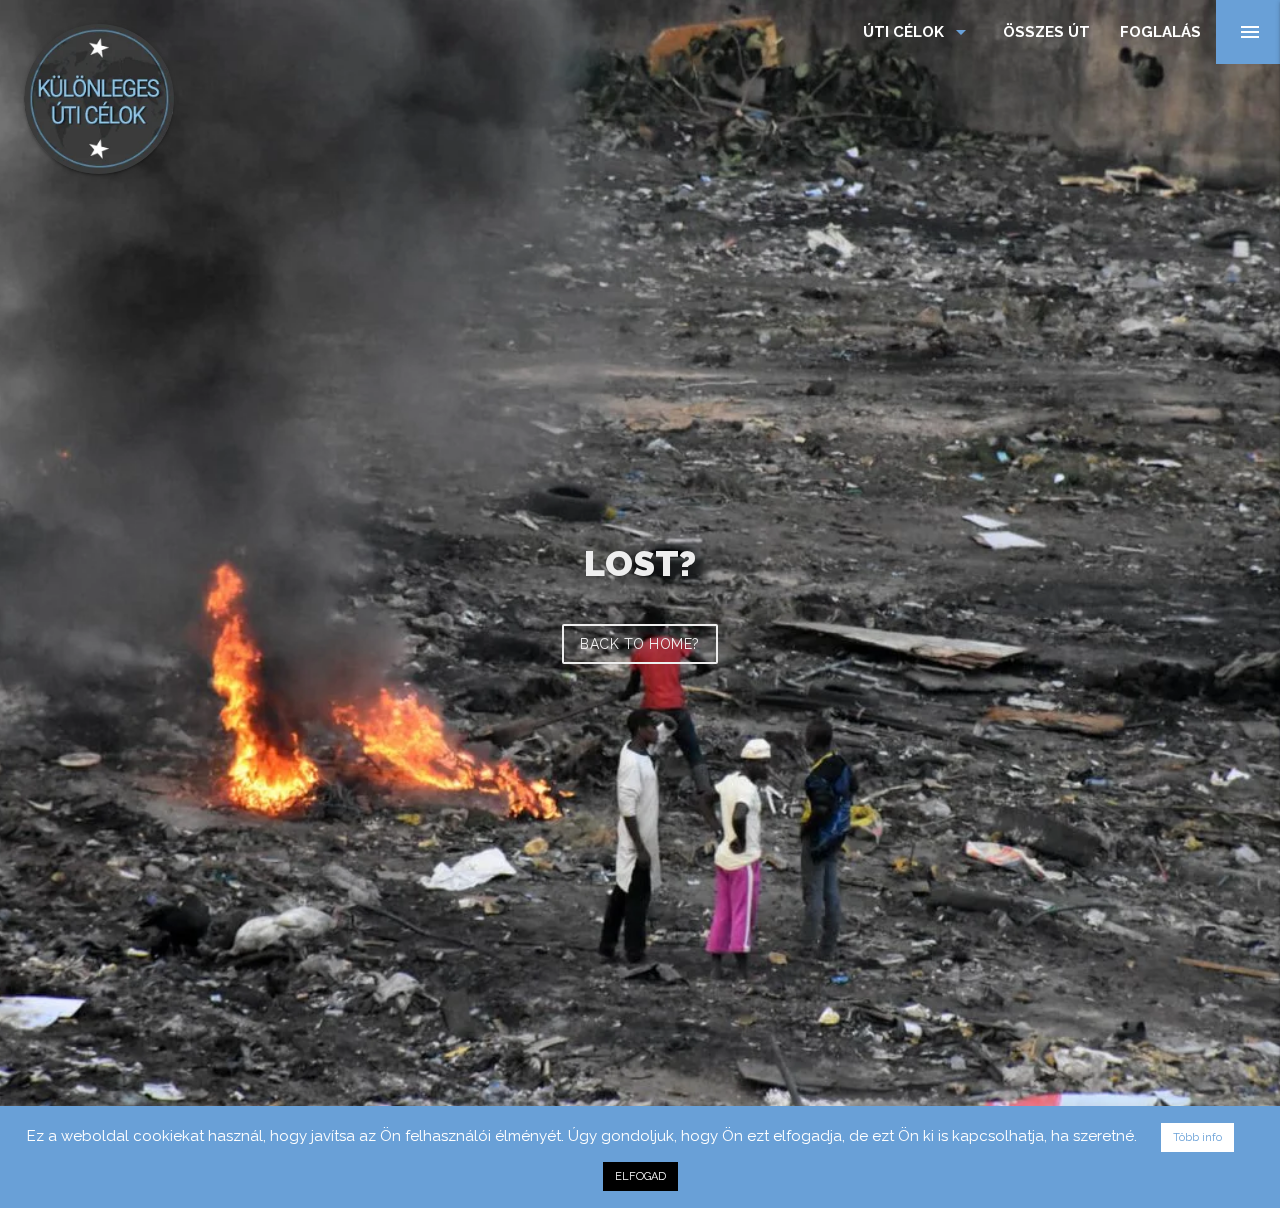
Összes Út (1046, 32)
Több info (1197, 1137)
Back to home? (640, 644)
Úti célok (918, 32)
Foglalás (1160, 32)
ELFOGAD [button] (640, 1176)
